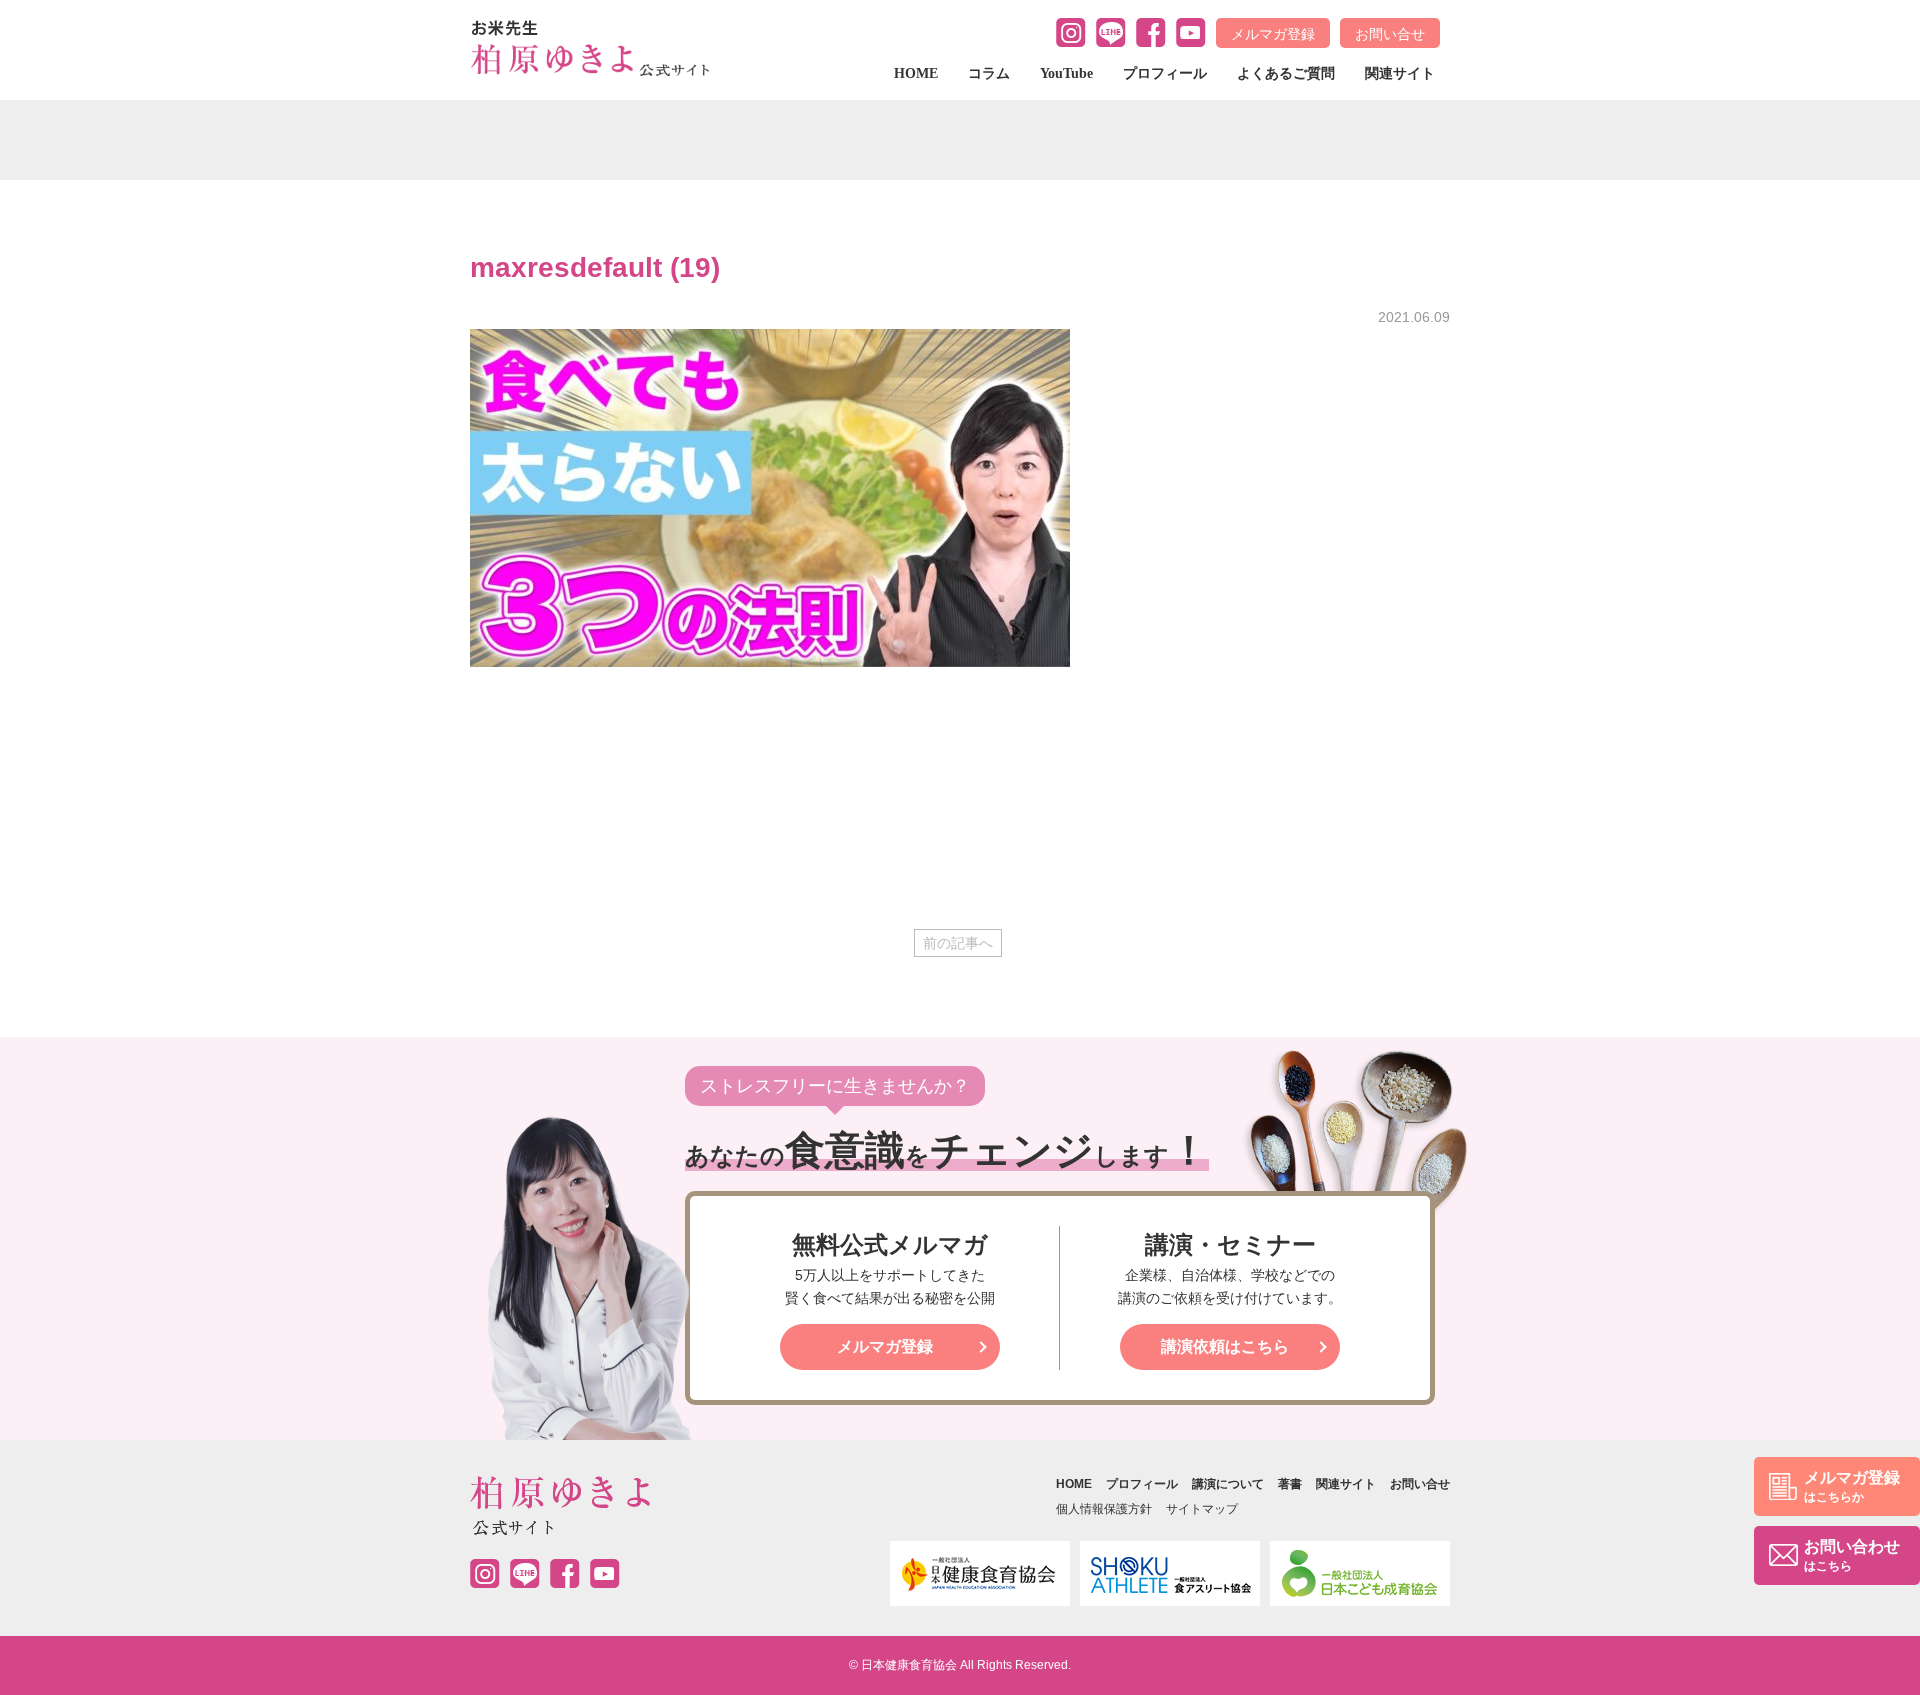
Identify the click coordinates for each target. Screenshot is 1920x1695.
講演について (1228, 1484)
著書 (1290, 1484)
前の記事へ (958, 943)
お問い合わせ (1852, 1555)
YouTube (1066, 73)
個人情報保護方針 (1104, 1509)
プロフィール (1165, 73)
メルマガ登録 (1273, 34)
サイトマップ (1202, 1509)
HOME (916, 73)
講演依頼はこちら (1225, 1346)
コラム (989, 73)
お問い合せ (1390, 34)
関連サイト (1400, 73)
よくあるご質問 (1286, 73)
